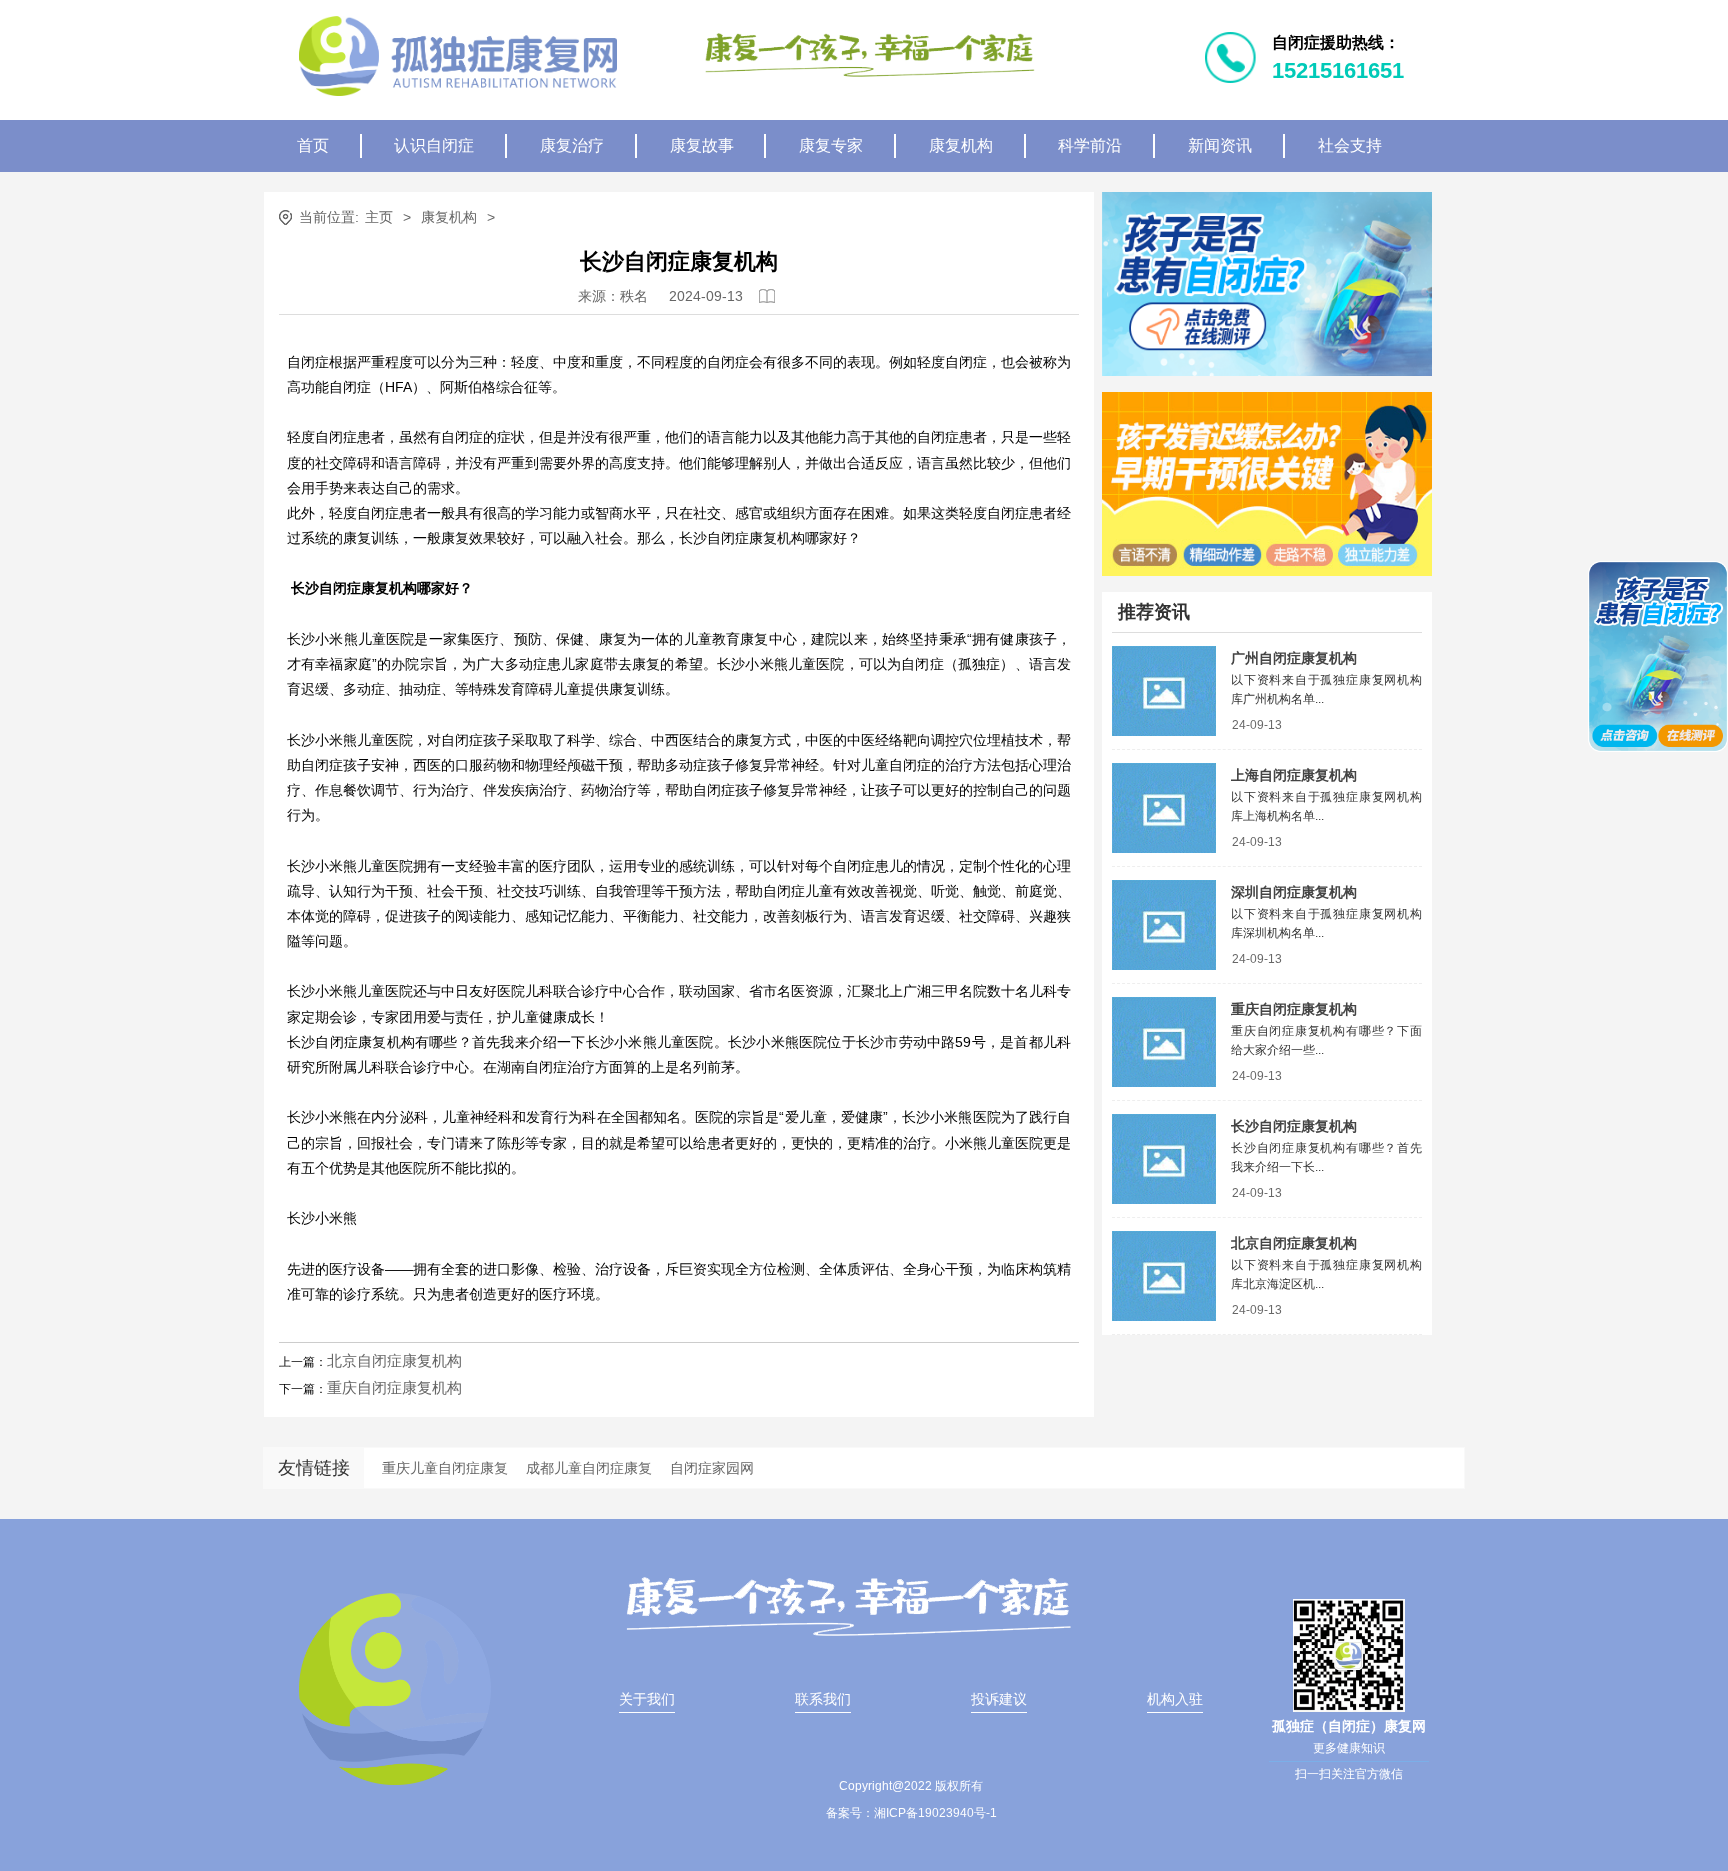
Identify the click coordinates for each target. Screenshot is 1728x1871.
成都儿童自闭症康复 (589, 1468)
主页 (379, 217)
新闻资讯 (1220, 145)
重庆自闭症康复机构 (394, 1387)
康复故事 (702, 145)
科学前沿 (1090, 145)
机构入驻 (1175, 1699)
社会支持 (1350, 145)
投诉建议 (999, 1699)
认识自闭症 (434, 145)
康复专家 (831, 145)
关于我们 (647, 1699)
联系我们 (823, 1699)
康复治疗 (572, 145)
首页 (313, 145)
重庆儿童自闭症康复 (445, 1468)
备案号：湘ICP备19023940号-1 (911, 1813)
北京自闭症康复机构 (394, 1360)
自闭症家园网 (712, 1468)
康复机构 (961, 145)
